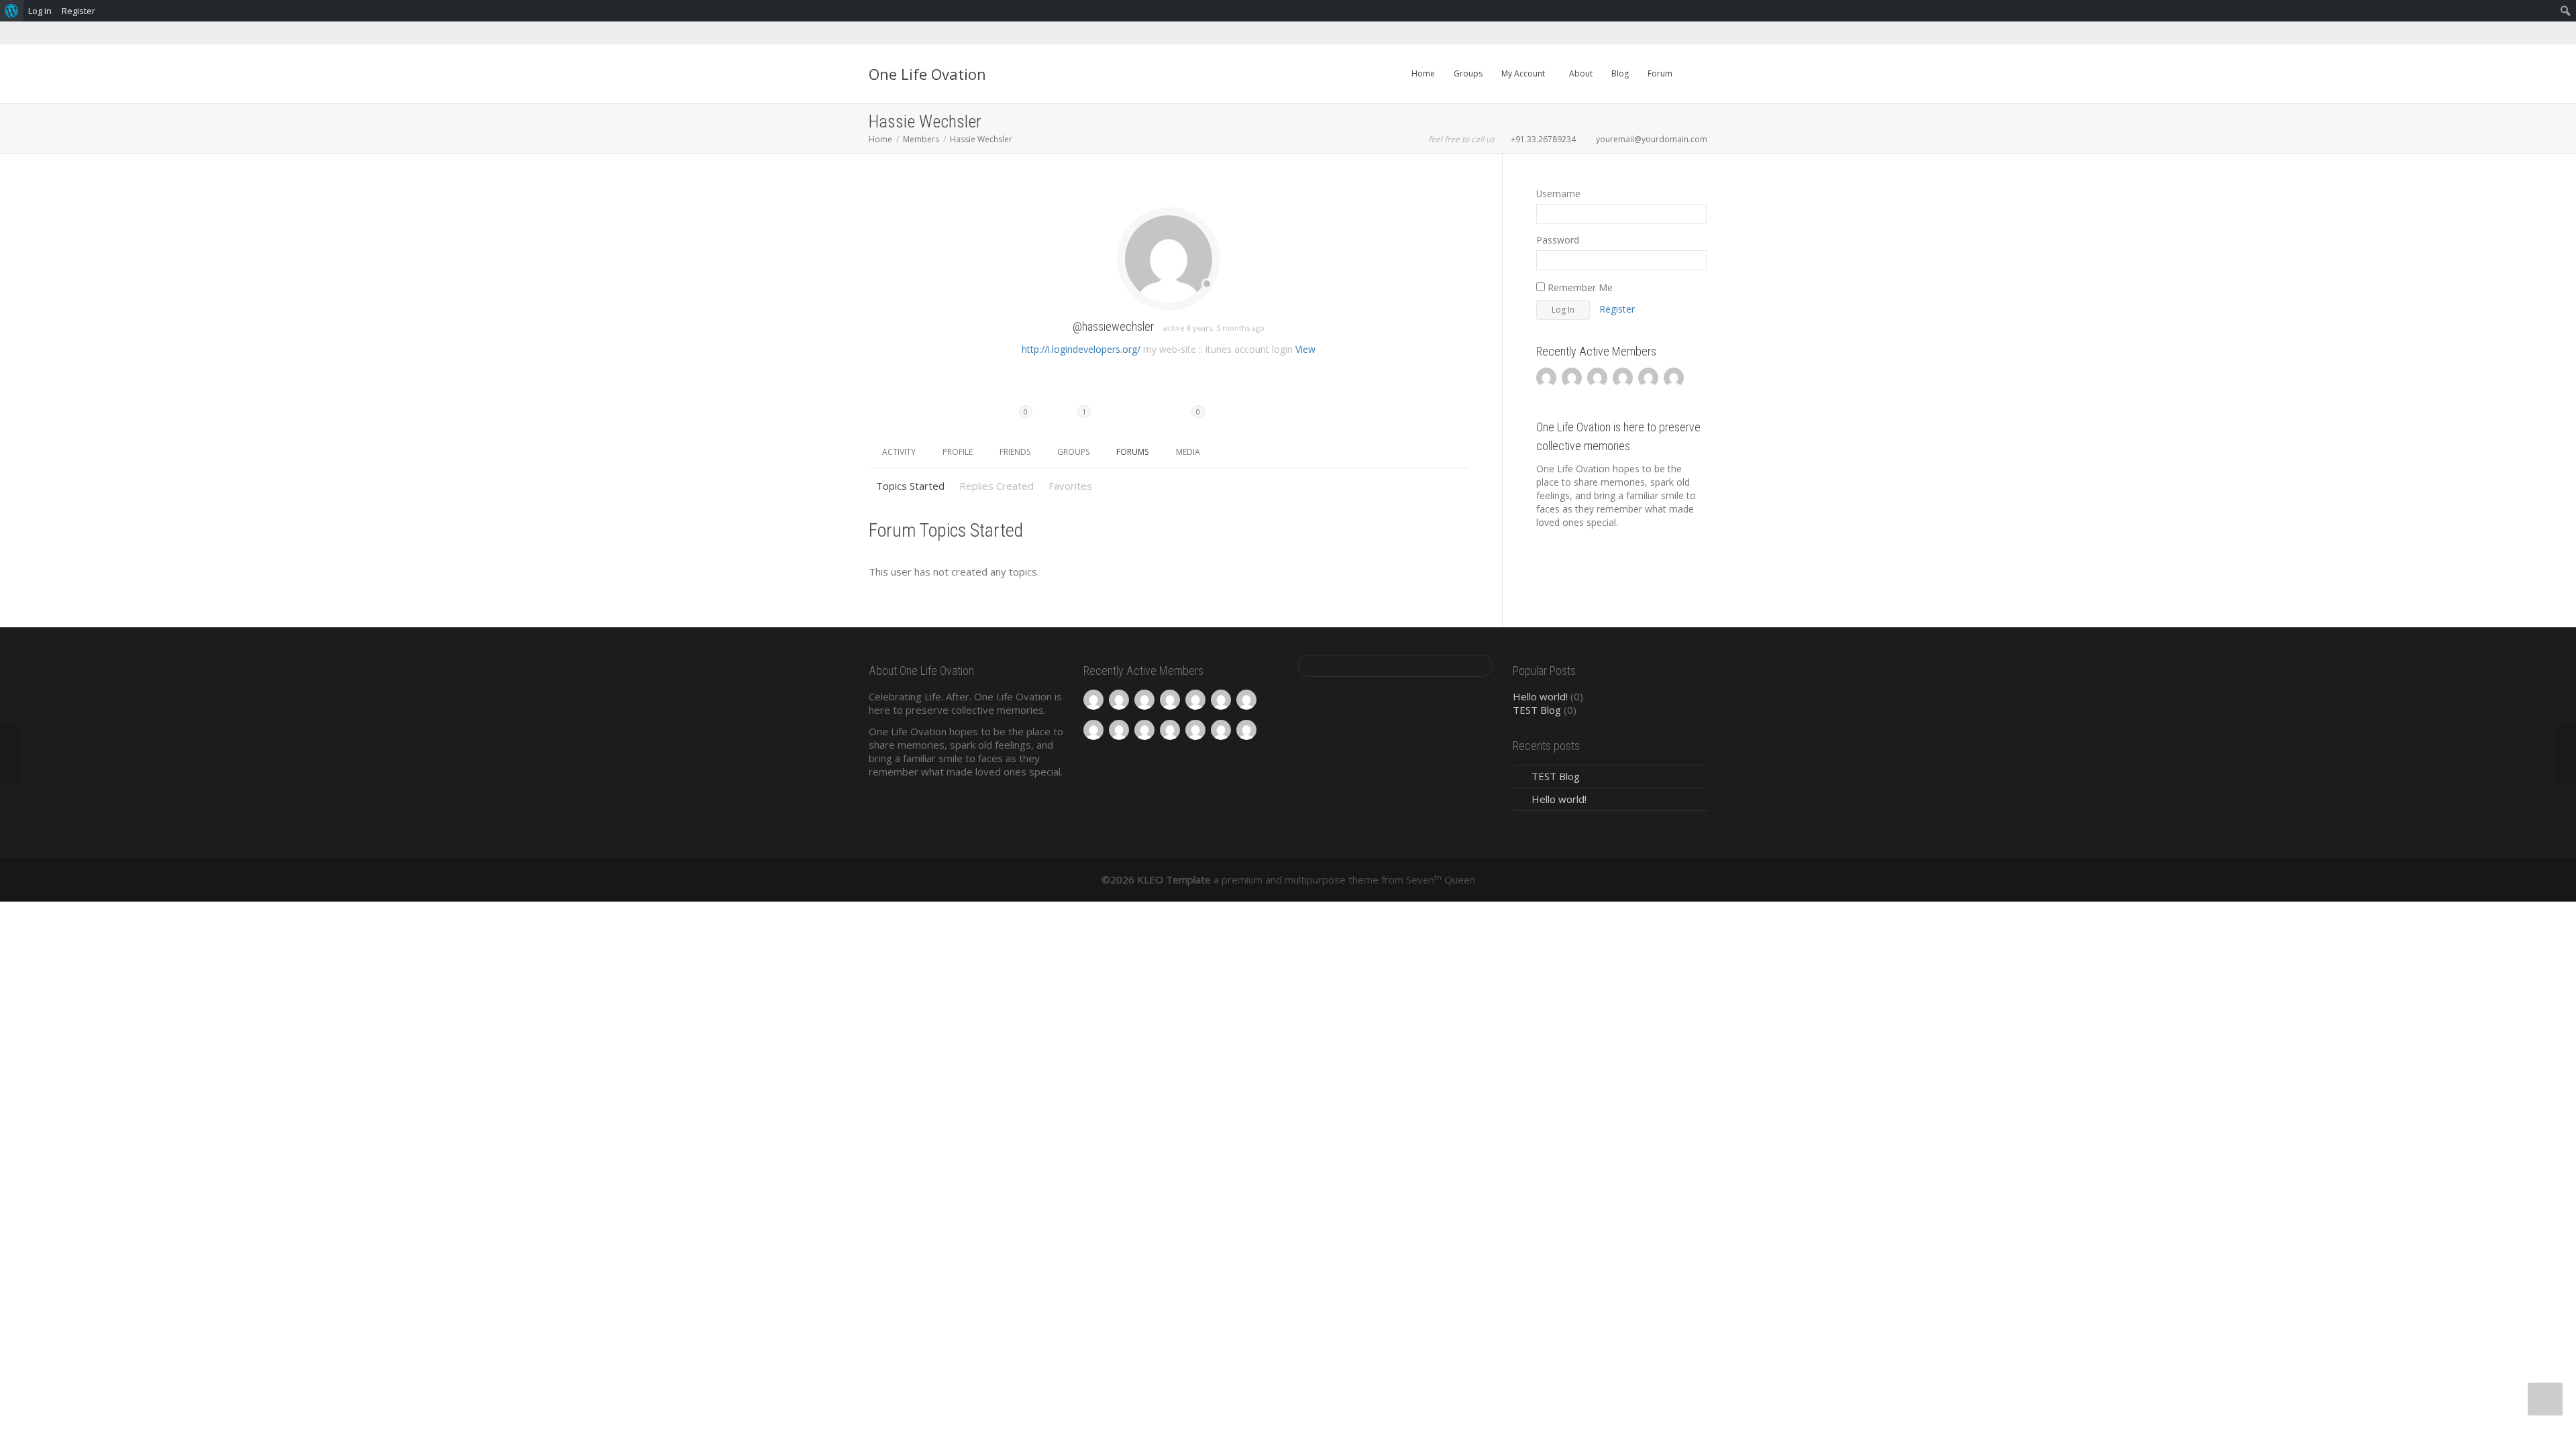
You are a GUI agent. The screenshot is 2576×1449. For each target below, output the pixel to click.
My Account (1524, 73)
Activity (899, 452)
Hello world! (1540, 696)
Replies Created (997, 486)
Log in (40, 11)
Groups (1468, 73)
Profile (958, 452)
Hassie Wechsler (981, 139)
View (1305, 349)
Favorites (1070, 486)
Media (1188, 432)
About (1581, 73)
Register (1617, 309)
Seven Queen (1441, 879)
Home (1423, 73)
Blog (1620, 73)
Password (1558, 240)
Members (921, 139)
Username (1558, 194)
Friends (1015, 432)
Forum (1660, 73)
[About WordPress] (12, 11)
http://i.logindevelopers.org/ (1081, 349)
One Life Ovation (927, 74)
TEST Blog (1537, 710)
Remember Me (1579, 287)
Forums (1132, 452)
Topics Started (910, 486)
